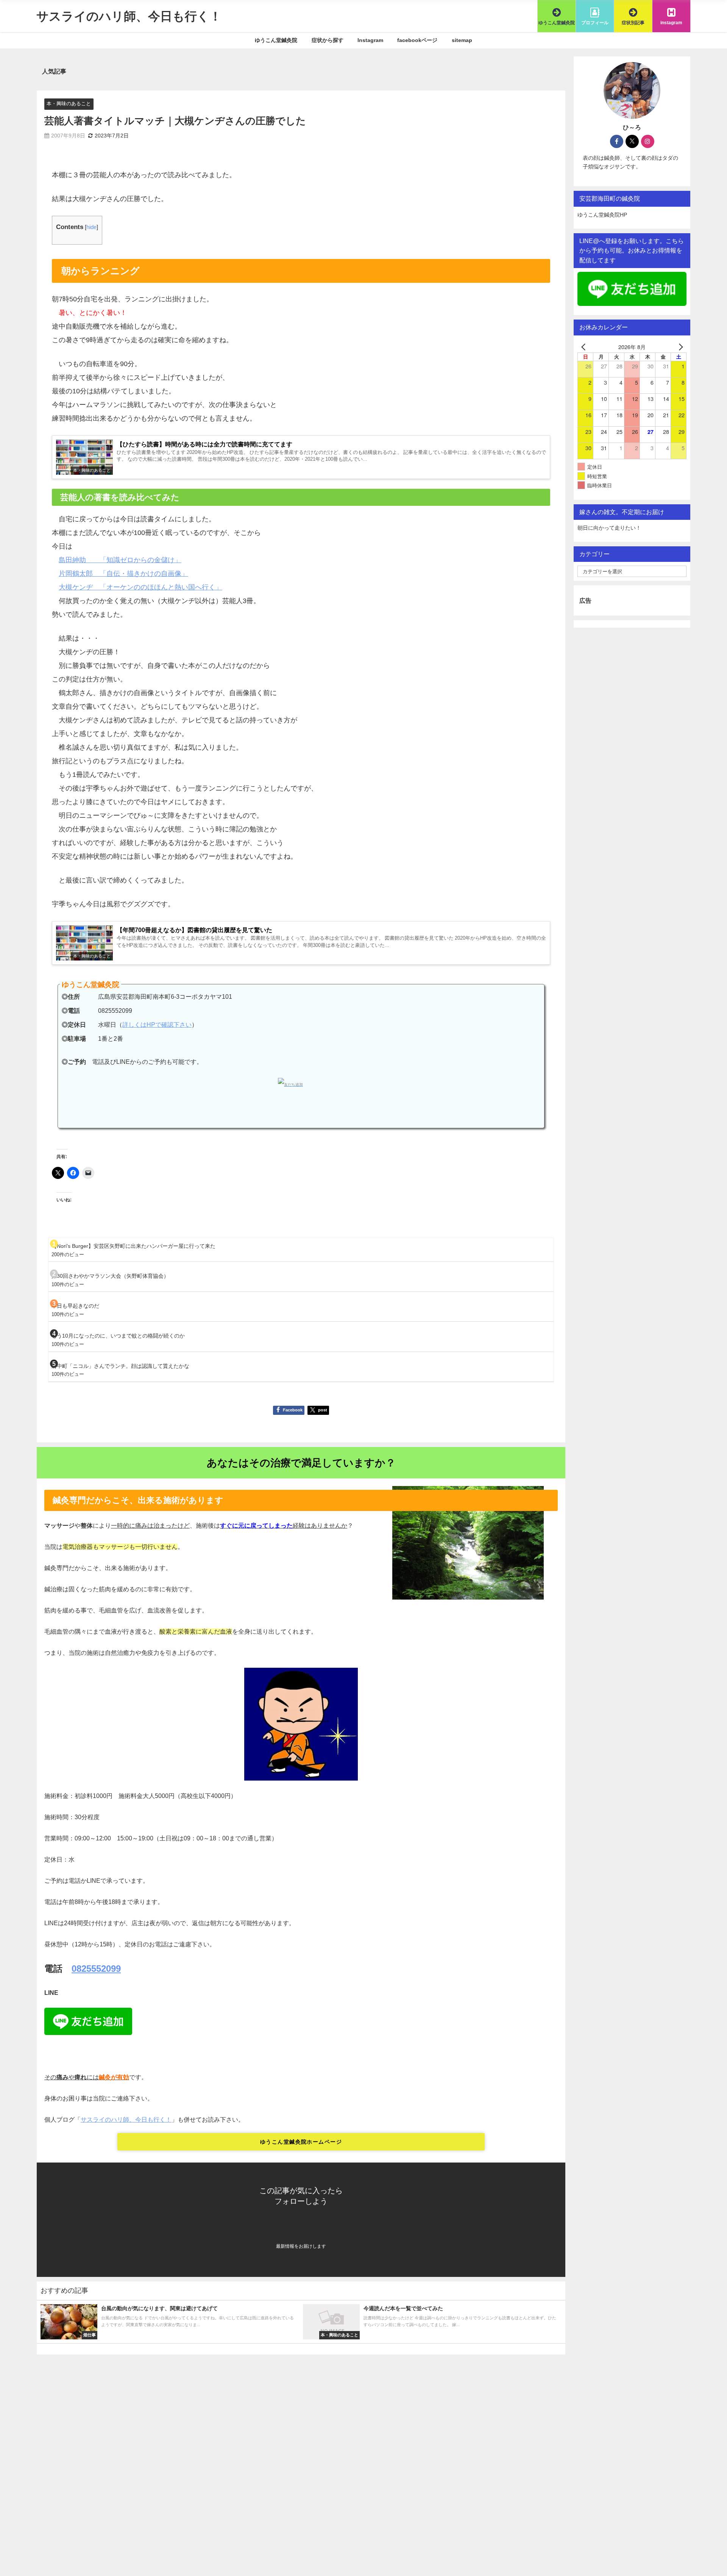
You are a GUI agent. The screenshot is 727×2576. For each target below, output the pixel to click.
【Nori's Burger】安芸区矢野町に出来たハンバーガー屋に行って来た (133, 1246)
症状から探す (328, 40)
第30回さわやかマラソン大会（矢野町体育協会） (110, 1276)
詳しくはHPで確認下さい (157, 1025)
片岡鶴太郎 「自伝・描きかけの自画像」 (123, 574)
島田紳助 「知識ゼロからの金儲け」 (120, 560)
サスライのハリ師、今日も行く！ (126, 2119)
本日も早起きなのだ (75, 1306)
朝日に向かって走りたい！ (609, 528)
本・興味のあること (69, 104)
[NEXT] (679, 347)
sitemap (462, 40)
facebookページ (417, 40)
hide (91, 227)
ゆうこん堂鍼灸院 (276, 40)
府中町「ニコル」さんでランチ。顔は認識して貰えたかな (120, 1366)
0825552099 (96, 1968)
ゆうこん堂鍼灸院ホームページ (301, 2142)
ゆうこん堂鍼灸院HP (602, 215)
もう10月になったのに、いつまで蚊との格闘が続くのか (118, 1336)
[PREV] (585, 347)
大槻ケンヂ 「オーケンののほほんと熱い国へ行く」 (140, 587)
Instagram (370, 40)
